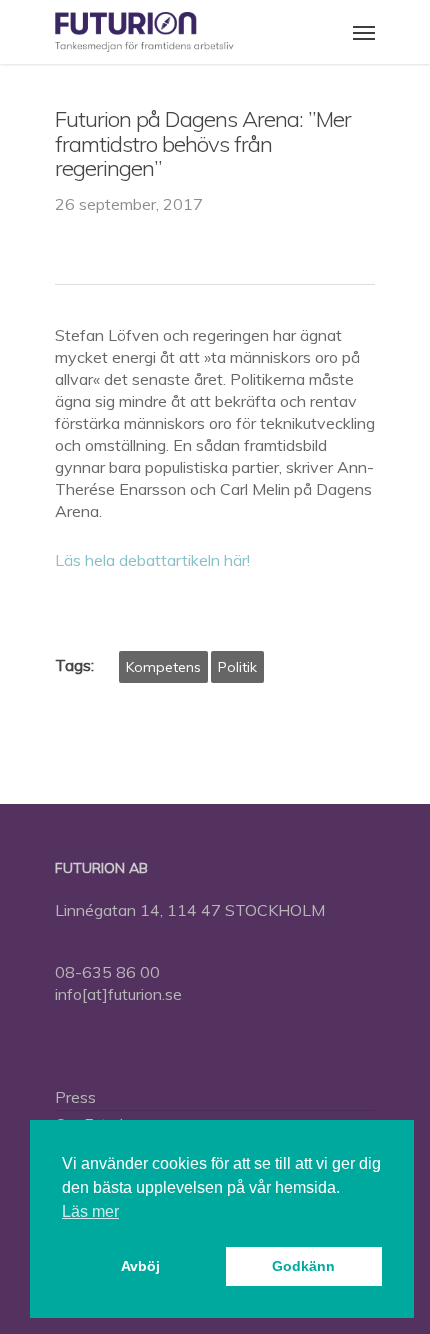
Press (75, 1097)
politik (237, 667)
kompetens (163, 667)
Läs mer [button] (90, 1211)
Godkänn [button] (303, 1266)
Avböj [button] (140, 1266)
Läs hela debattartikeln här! (154, 560)
